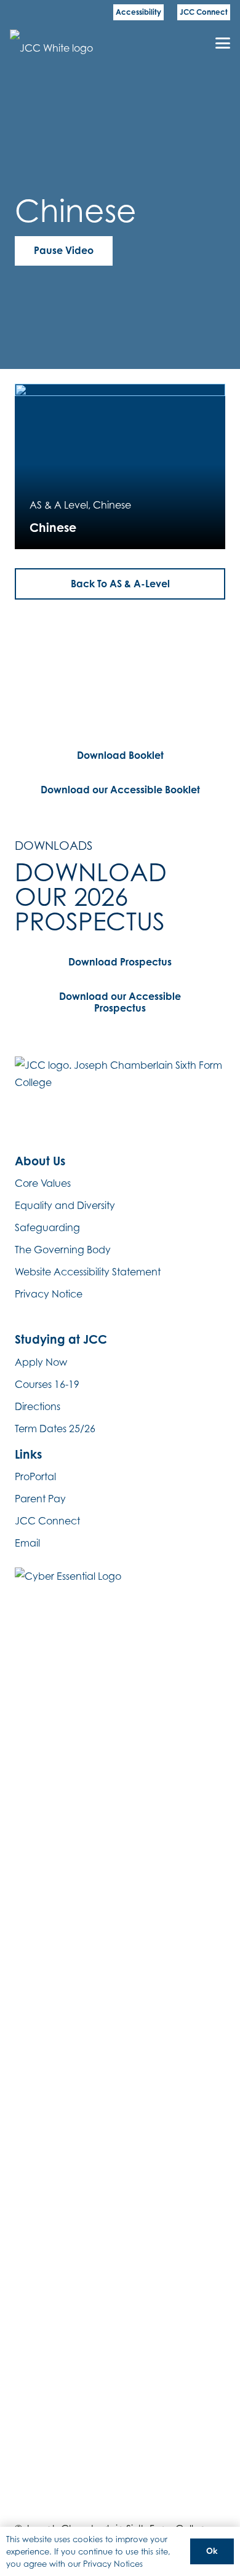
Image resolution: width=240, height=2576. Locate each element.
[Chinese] (120, 466)
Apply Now (41, 1362)
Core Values (43, 1183)
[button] (223, 43)
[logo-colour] (55, 43)
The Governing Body (63, 1250)
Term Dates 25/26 (55, 1429)
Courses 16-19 (47, 1384)
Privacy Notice (49, 1294)
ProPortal (35, 1476)
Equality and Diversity (65, 1205)
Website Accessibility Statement (88, 1272)
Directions (38, 1406)
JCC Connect (47, 1521)
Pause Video (64, 250)
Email (27, 1543)
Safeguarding (47, 1227)
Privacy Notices (113, 2564)
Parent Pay (40, 1499)
